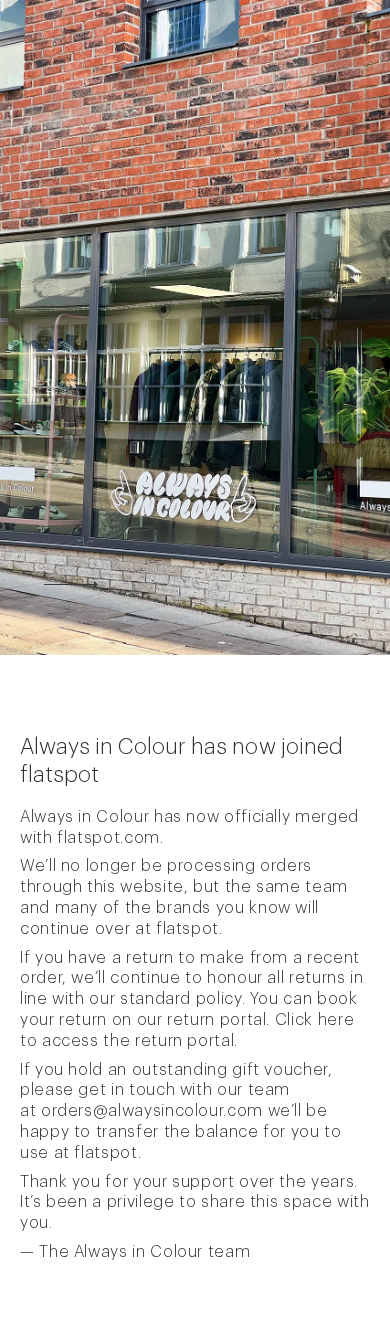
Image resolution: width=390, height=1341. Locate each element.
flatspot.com (108, 838)
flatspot (187, 929)
